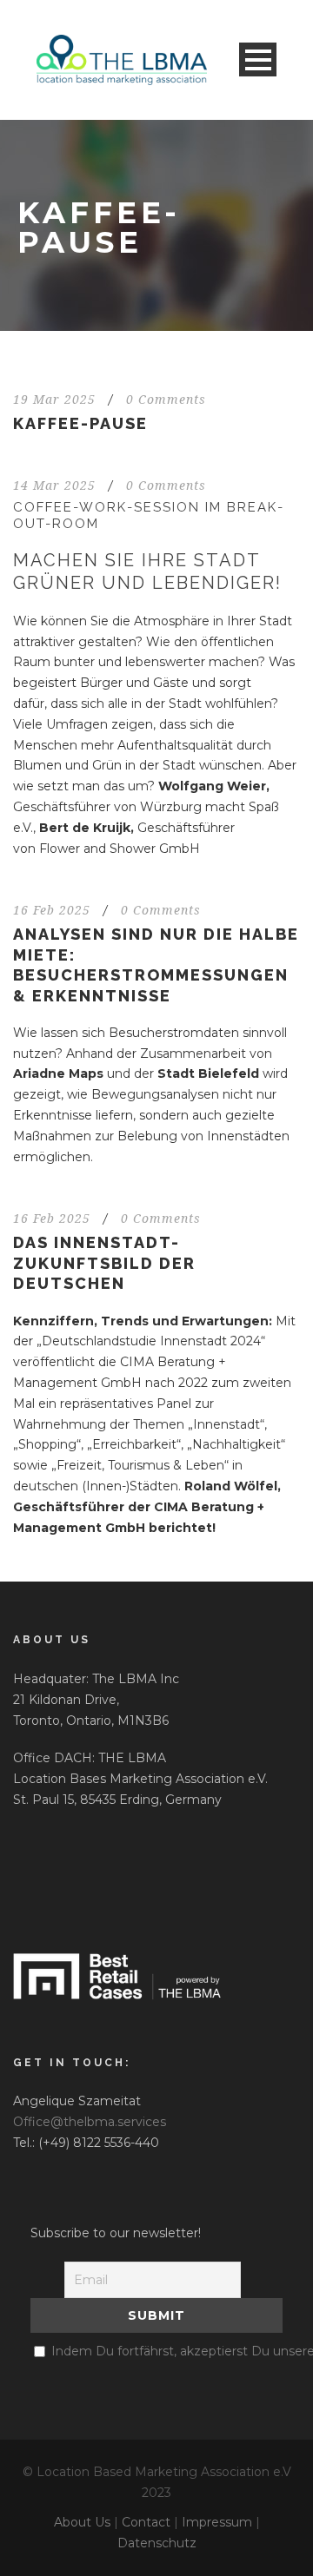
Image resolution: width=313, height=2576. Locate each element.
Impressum (217, 2522)
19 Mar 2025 (54, 400)
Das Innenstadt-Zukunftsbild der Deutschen (104, 1263)
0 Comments (166, 400)
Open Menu (258, 59)
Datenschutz (157, 2543)
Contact (146, 2522)
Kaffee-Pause (80, 423)
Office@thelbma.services (90, 2122)
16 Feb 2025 (52, 910)
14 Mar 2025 (54, 485)
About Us (82, 2522)
